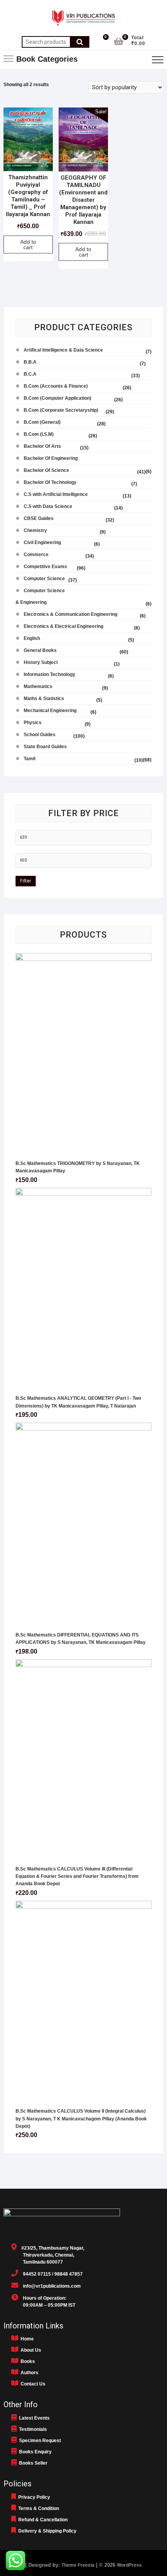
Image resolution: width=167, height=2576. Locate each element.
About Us (30, 2350)
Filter (26, 881)
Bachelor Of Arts (42, 446)
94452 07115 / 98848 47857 (50, 2274)
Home (26, 2339)
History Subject (41, 662)
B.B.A (30, 362)
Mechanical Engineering (50, 711)
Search (80, 42)
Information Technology (50, 674)
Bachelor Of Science (46, 470)
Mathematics (38, 686)
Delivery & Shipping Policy (46, 2531)
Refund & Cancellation (42, 2520)
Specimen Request (39, 2441)
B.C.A (30, 374)
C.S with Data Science (48, 506)
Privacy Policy (33, 2497)
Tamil (30, 759)
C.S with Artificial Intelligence (56, 494)
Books (27, 2361)
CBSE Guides (39, 518)
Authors (28, 2373)
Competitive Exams (45, 567)
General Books (40, 650)
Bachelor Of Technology (50, 482)
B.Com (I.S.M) (39, 434)
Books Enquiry (34, 2452)
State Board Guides (45, 747)
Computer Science (44, 579)
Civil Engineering (42, 543)
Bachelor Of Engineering (51, 458)
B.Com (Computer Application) (57, 398)
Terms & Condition (37, 2508)
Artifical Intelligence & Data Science (63, 350)
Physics (33, 723)
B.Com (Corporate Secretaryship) (61, 410)
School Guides (40, 735)
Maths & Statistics (44, 699)
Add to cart (28, 244)
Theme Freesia (78, 2565)
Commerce (36, 555)
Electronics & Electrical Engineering (63, 626)
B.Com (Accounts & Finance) (56, 386)
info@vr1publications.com (50, 2286)
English (32, 638)
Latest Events (33, 2418)
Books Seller (32, 2463)
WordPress (129, 2565)
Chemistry (35, 530)
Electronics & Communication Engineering (70, 614)
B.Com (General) (42, 422)
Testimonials (32, 2429)
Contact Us (32, 2384)
